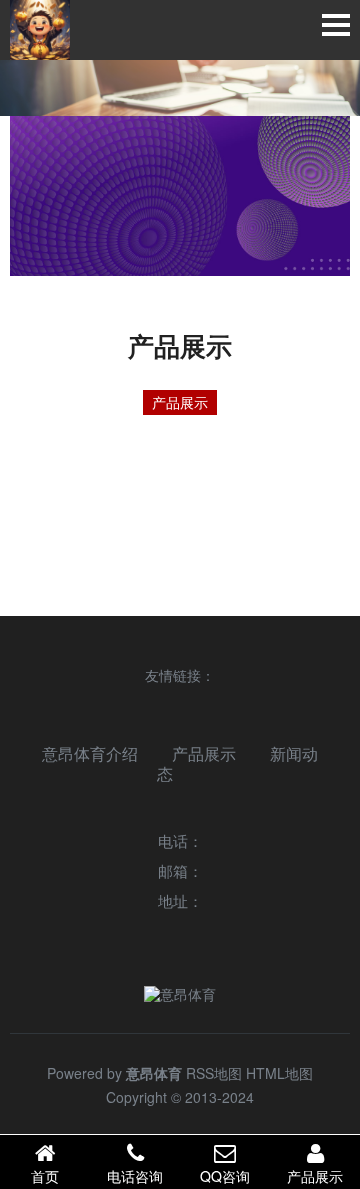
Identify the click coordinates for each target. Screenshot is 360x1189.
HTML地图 (279, 1073)
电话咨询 (135, 1176)
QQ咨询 (225, 1176)
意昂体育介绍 (90, 753)
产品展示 (180, 402)
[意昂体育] (40, 30)
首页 (45, 1176)
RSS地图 (214, 1073)
